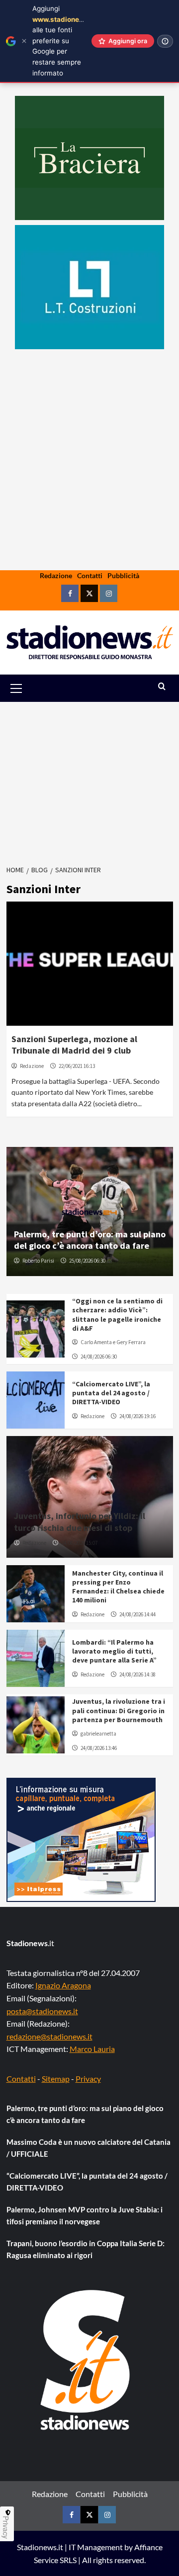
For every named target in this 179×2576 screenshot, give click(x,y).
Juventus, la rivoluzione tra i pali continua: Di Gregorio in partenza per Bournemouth (119, 1710)
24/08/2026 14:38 (137, 1674)
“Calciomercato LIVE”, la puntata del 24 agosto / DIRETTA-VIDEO (111, 1393)
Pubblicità (123, 575)
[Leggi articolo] (90, 964)
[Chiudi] (24, 41)
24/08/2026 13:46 (99, 1748)
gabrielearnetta (98, 1734)
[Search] (162, 687)
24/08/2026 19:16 (137, 1416)
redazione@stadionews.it (49, 2036)
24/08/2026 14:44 (137, 1614)
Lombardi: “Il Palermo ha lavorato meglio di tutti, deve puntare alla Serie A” (114, 1651)
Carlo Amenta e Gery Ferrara (113, 1342)
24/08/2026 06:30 (99, 1357)
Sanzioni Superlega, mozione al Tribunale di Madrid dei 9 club (74, 1045)
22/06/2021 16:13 (77, 1066)
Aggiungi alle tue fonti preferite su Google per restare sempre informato (64, 41)
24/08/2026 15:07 (79, 1543)
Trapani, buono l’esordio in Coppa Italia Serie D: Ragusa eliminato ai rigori (86, 2249)
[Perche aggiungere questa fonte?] (165, 41)
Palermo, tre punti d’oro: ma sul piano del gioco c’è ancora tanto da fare (90, 1240)
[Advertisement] (89, 491)
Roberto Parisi (38, 1261)
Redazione (56, 575)
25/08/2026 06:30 (87, 1261)
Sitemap (56, 2079)
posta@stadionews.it (42, 2011)
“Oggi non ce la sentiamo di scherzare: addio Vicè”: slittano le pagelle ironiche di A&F (117, 1315)
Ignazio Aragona (63, 1985)
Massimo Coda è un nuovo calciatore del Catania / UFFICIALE (89, 2148)
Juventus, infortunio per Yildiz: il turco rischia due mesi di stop (80, 1521)
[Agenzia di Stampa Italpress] (81, 1839)
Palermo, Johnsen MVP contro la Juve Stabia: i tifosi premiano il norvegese (85, 2215)
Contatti (90, 575)
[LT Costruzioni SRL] (89, 287)
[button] (28, 688)
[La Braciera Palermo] (89, 158)
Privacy (88, 2079)
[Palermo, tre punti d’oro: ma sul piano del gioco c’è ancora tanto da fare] (90, 1212)
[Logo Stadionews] (86, 2360)
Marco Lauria (92, 2049)
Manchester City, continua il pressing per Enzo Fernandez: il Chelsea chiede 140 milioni (118, 1587)
